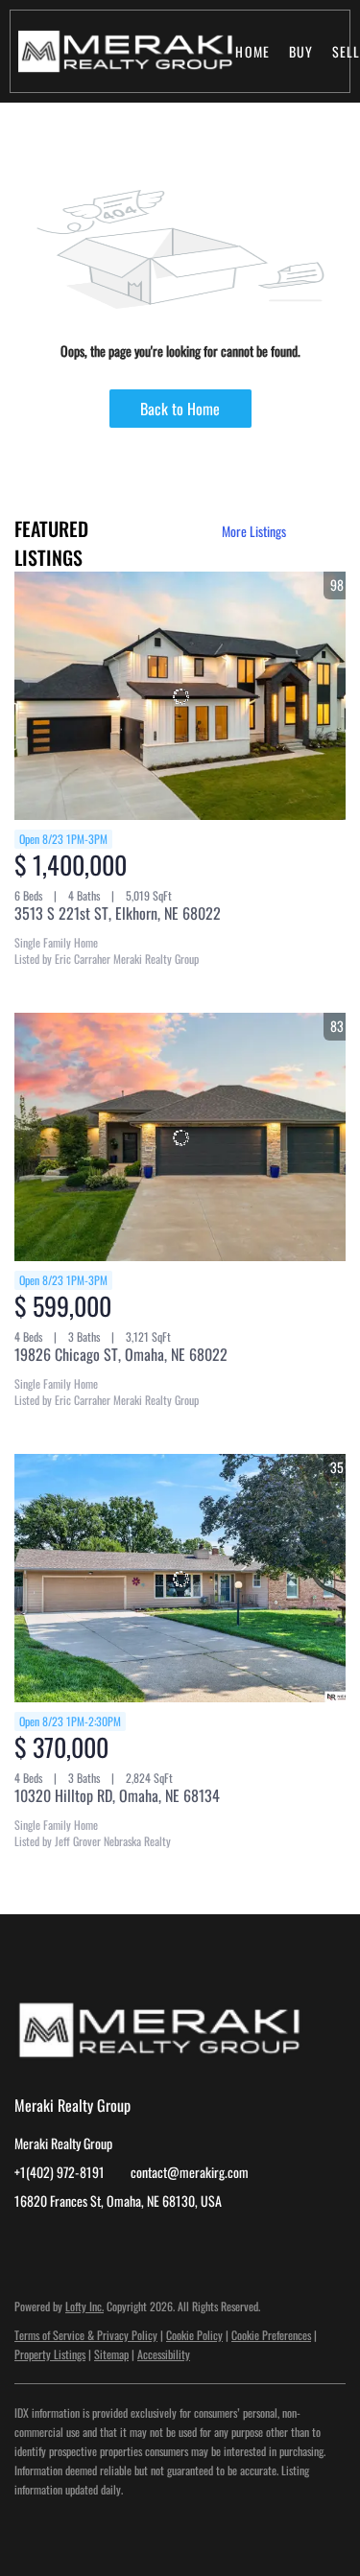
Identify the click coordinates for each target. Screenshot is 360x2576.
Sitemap (111, 2354)
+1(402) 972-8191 (60, 2172)
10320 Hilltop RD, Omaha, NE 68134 (117, 1795)
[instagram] (67, 2244)
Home (252, 51)
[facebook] (29, 2244)
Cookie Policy (194, 2335)
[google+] (106, 2244)
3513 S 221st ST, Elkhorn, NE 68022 (118, 913)
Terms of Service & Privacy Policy (86, 2335)
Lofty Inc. (84, 2306)
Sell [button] (346, 51)
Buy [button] (301, 51)
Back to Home (180, 409)
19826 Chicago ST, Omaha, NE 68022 (121, 1354)
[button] (125, 51)
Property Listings (50, 2354)
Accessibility (164, 2354)
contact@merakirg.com (190, 2172)
